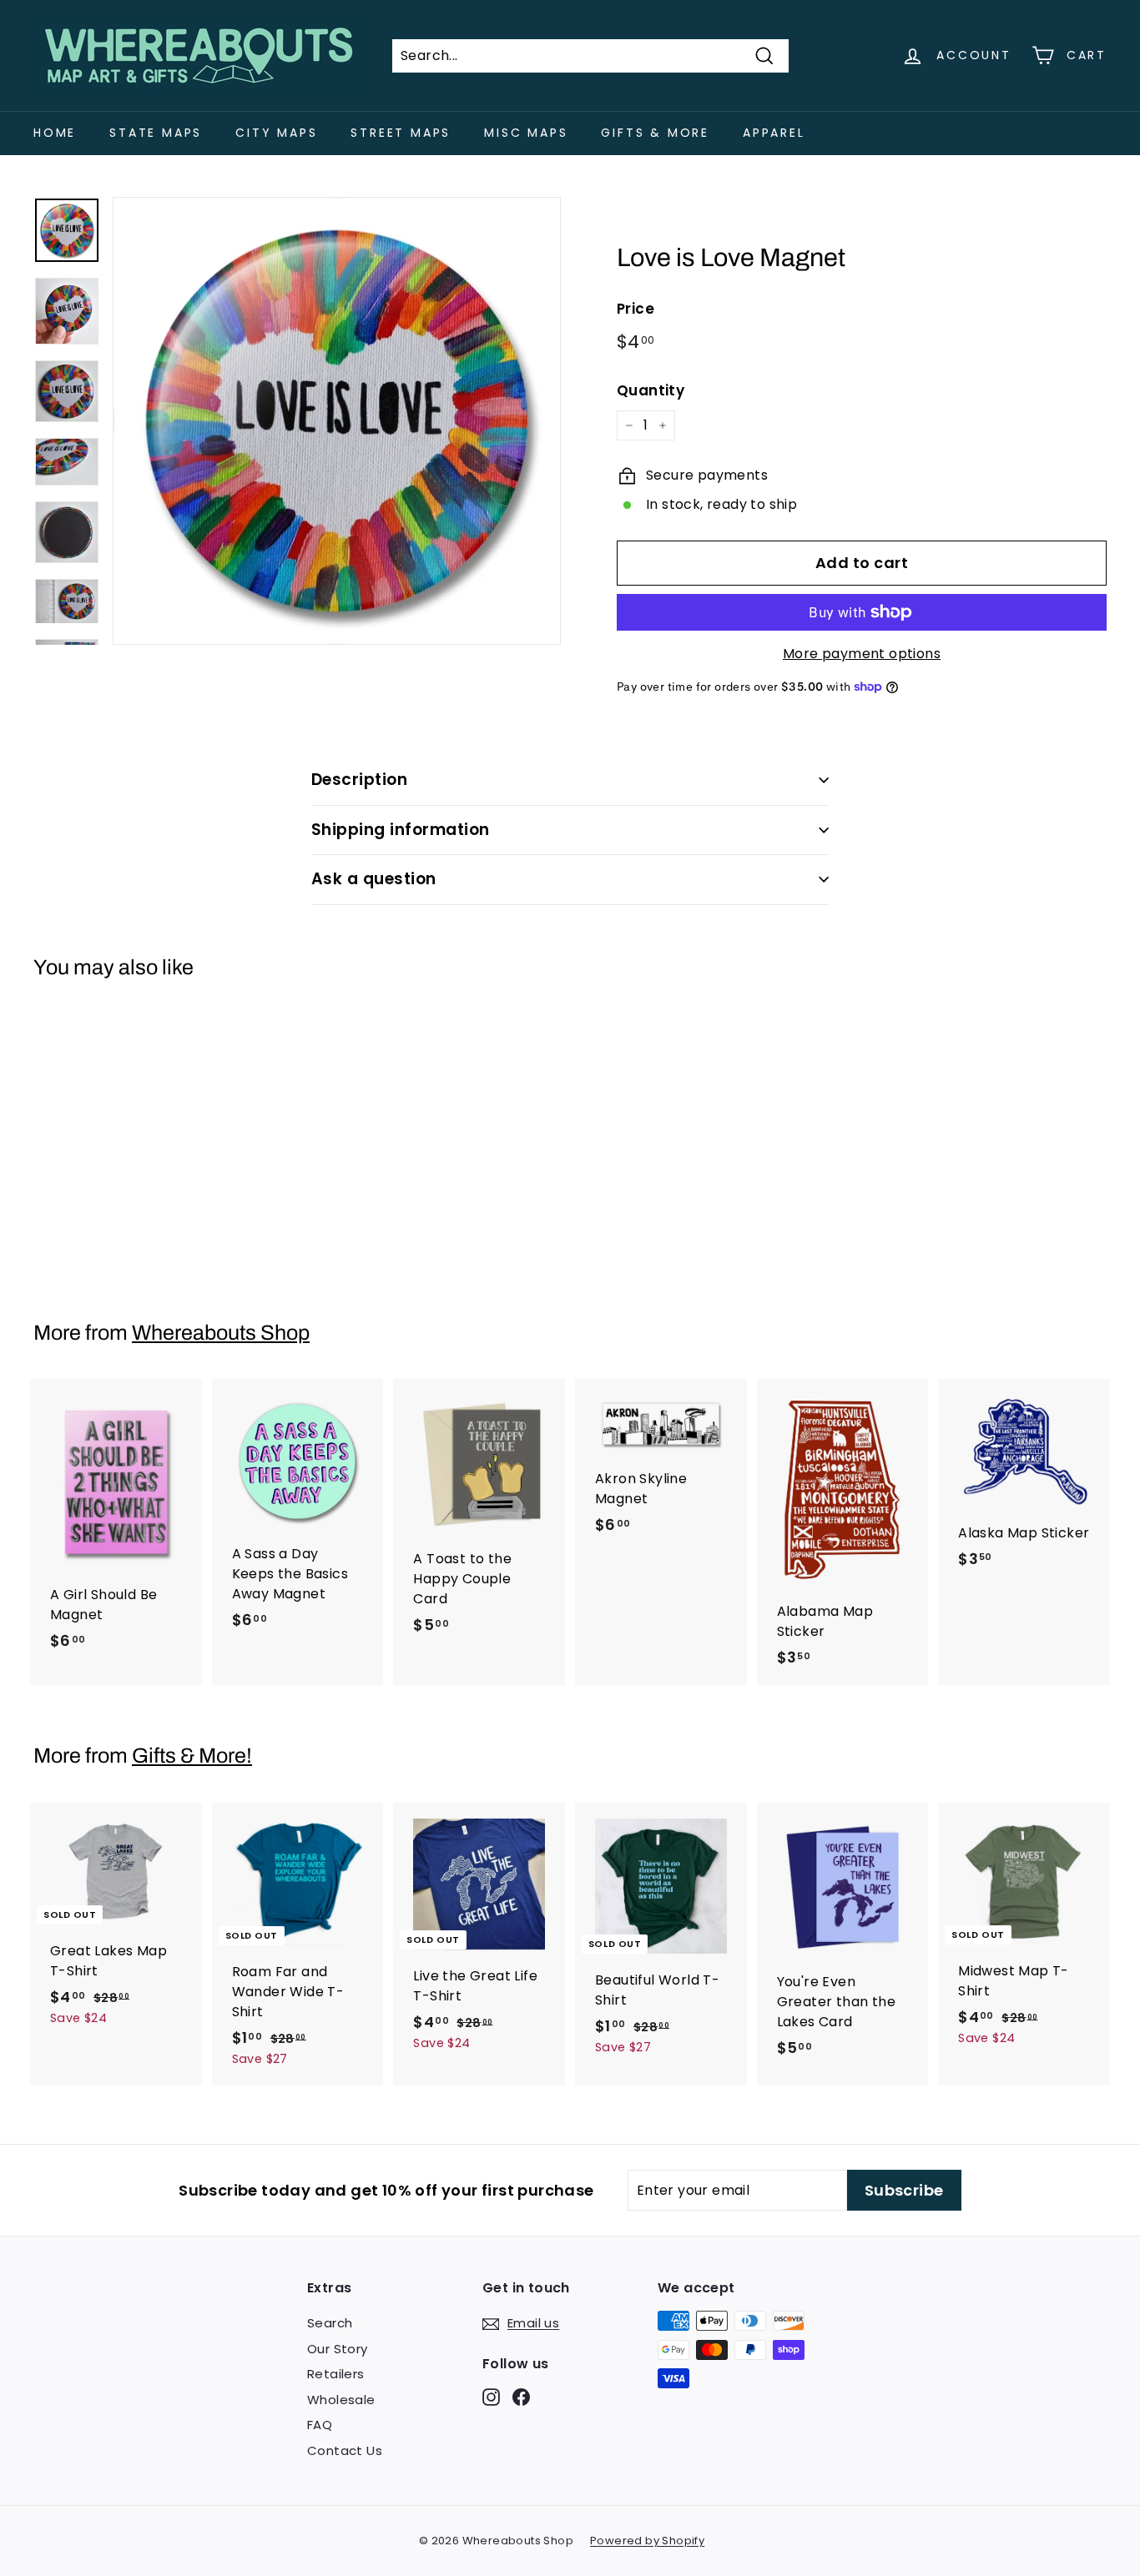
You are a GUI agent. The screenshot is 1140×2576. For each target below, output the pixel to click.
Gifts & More (655, 133)
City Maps (276, 133)
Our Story (338, 2349)
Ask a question (374, 879)
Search (330, 2323)
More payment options (862, 654)
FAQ (320, 2425)
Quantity (651, 390)
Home (55, 133)
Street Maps (401, 133)
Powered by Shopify (647, 2541)
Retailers (336, 2374)
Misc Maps (526, 133)
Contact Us (345, 2450)
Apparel (774, 133)
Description (359, 780)
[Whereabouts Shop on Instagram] (491, 2396)
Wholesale (341, 2400)
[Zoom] (337, 421)
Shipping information (401, 830)
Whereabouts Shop (221, 1333)
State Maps (156, 133)
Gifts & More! (192, 1756)
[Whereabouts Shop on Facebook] (521, 2396)
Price (636, 309)
